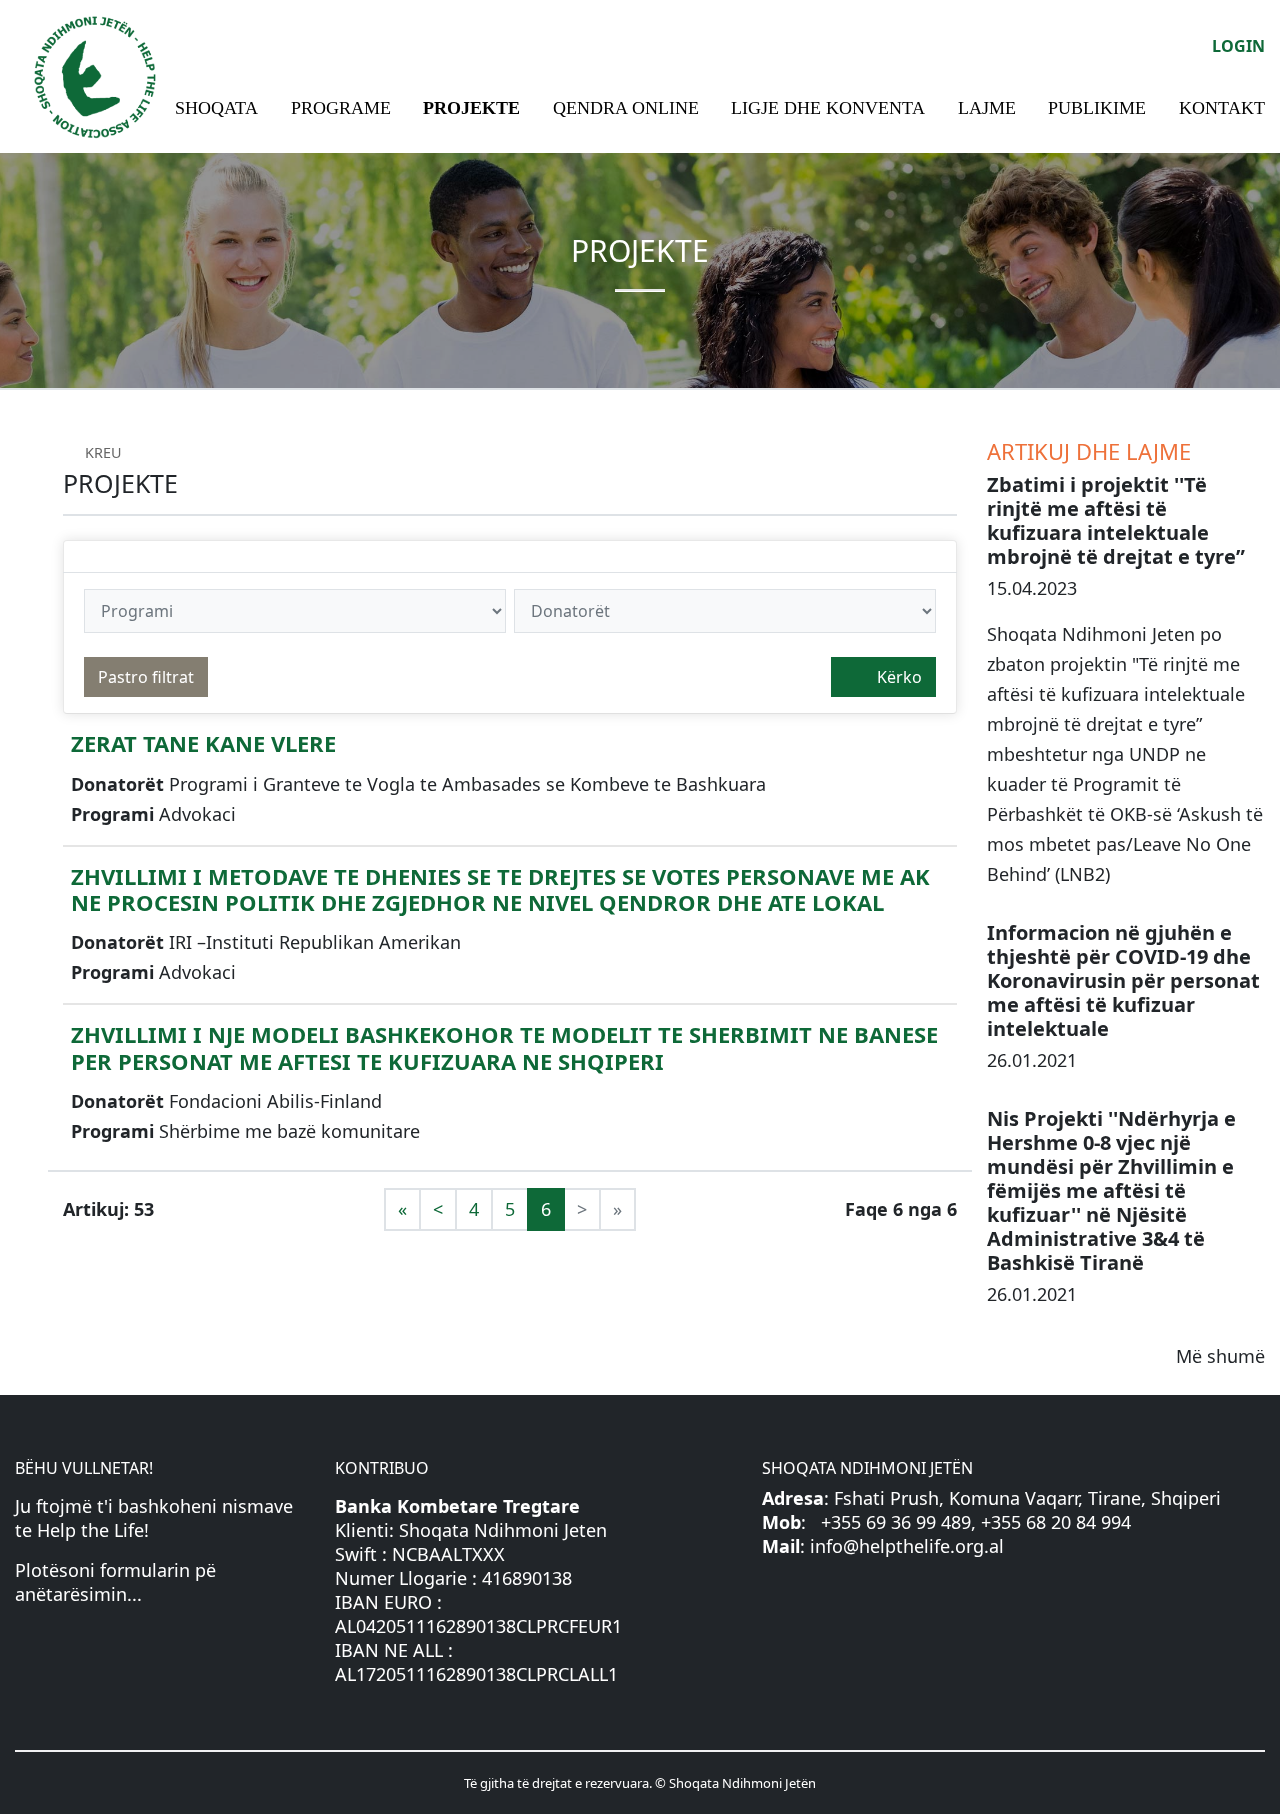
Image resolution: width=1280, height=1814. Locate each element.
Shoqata (216, 108)
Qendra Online (626, 108)
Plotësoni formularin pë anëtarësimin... (115, 1582)
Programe (341, 108)
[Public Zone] (95, 74)
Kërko (897, 677)
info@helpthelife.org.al (907, 1546)
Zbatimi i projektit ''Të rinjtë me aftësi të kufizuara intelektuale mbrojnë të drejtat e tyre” (1116, 520)
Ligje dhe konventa (828, 108)
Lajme (987, 108)
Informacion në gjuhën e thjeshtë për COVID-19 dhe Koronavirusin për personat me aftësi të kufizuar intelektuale (1123, 980)
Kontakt (1222, 108)
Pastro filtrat (146, 677)
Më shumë (1220, 1356)
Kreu (101, 452)
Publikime (1097, 108)
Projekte (471, 108)
